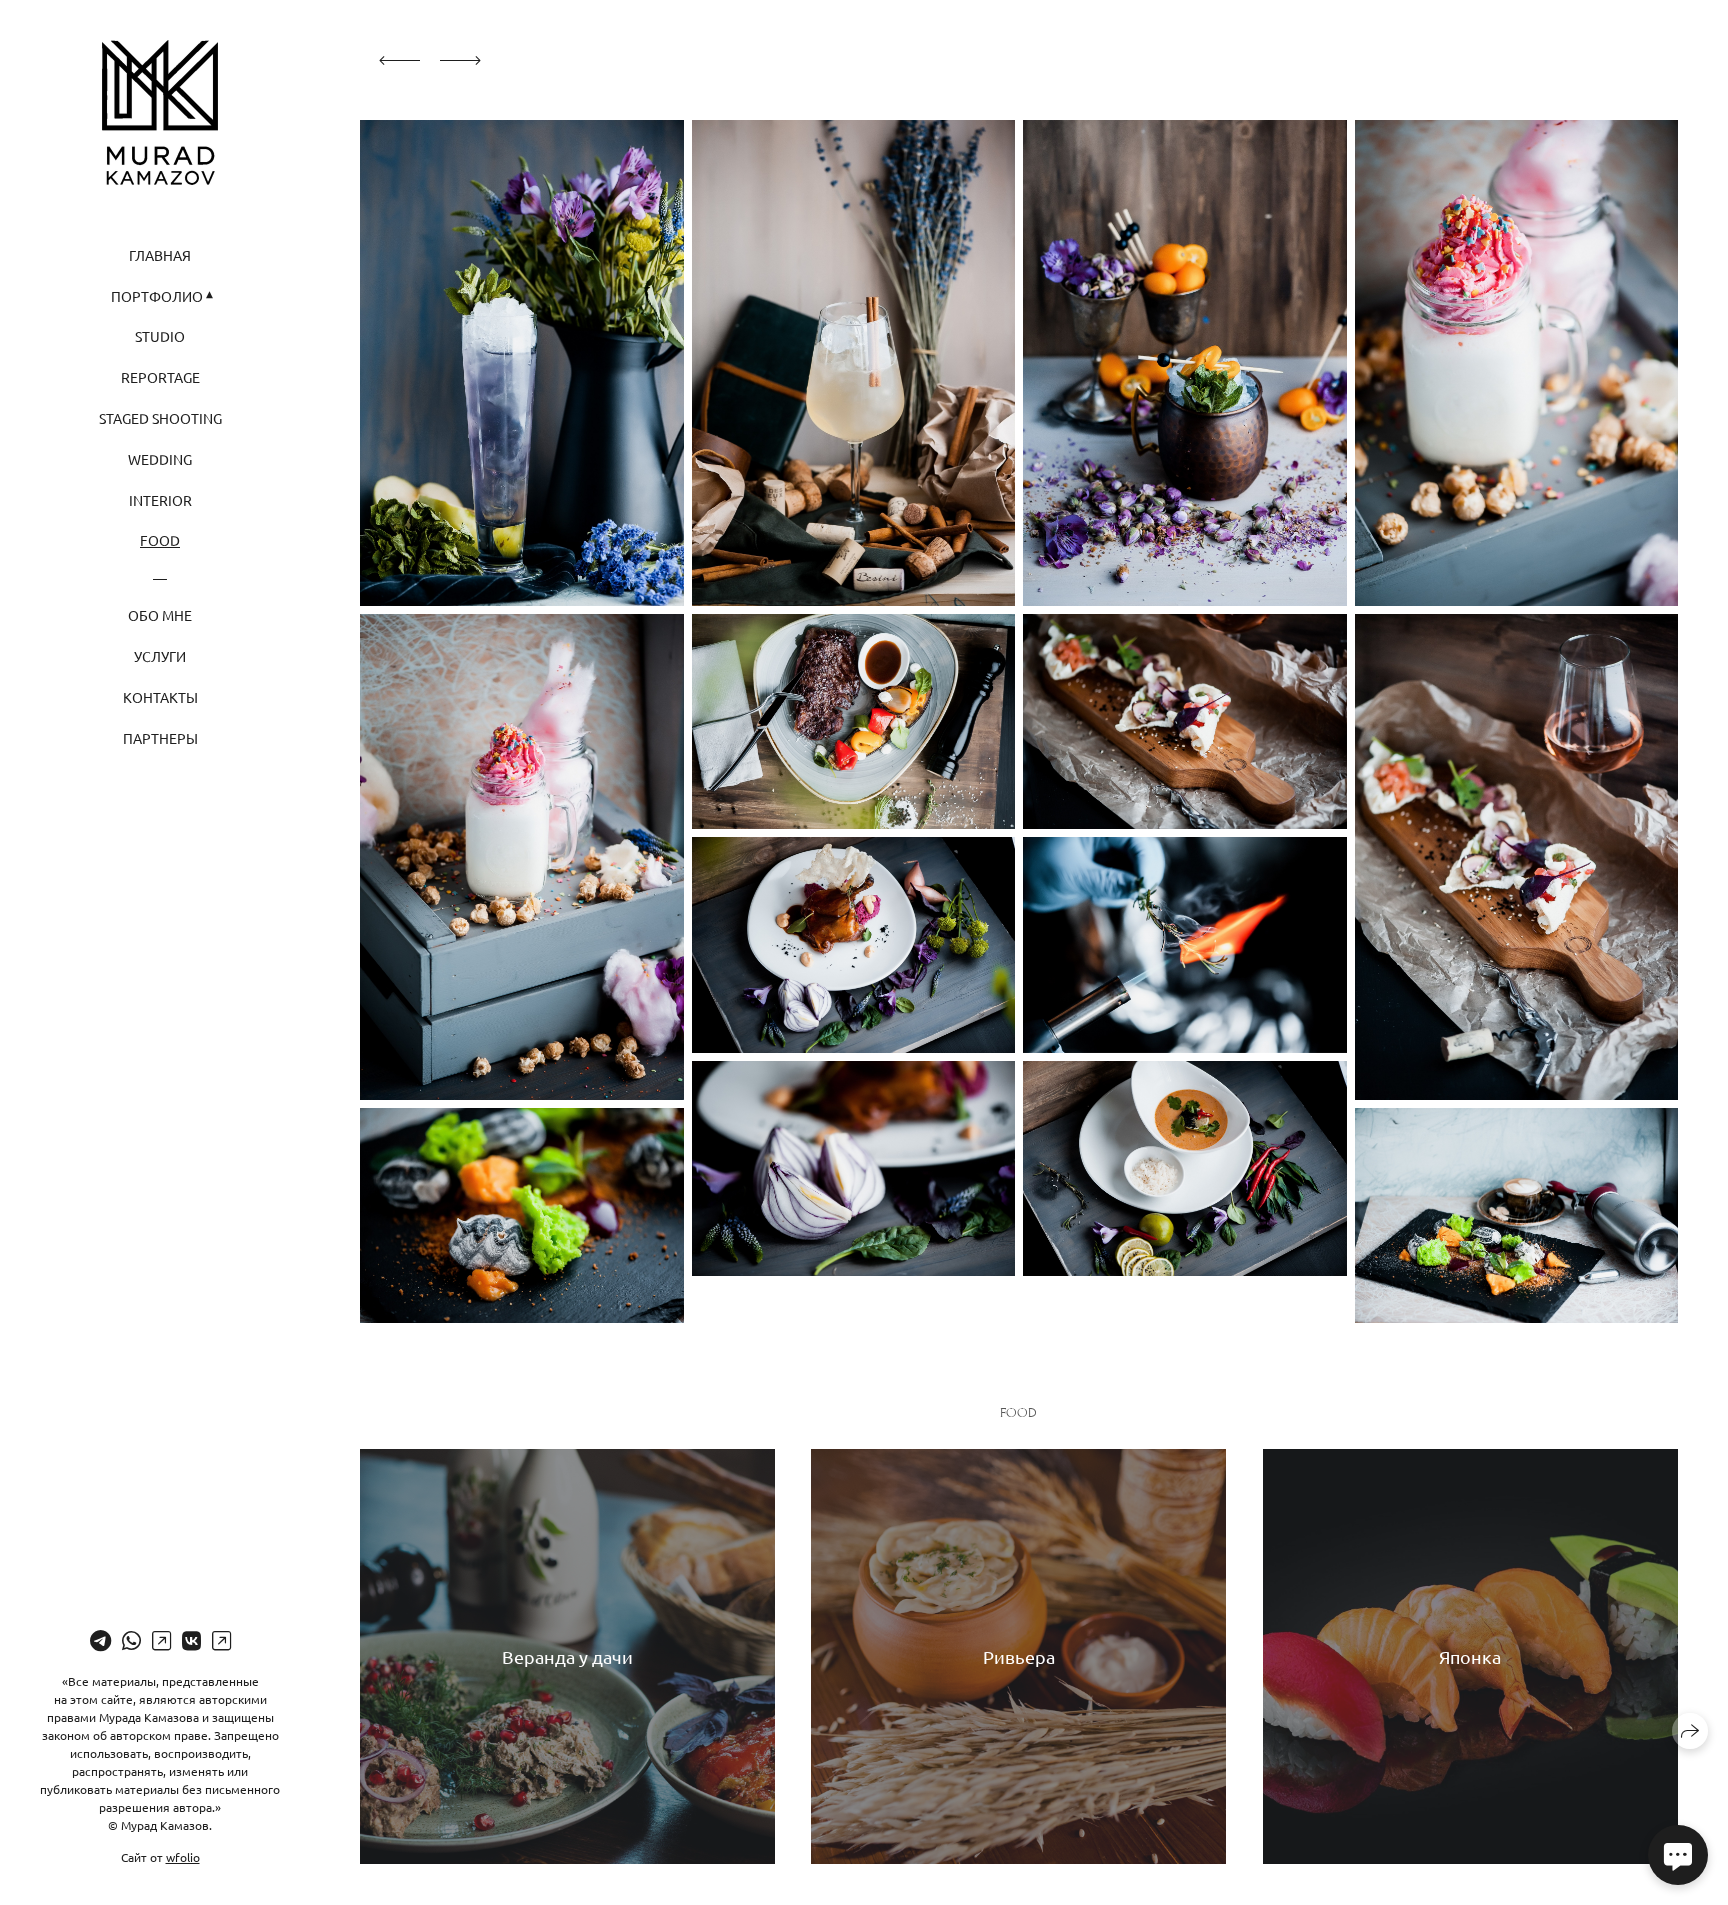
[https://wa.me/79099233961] (131, 1640)
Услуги (160, 656)
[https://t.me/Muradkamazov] (100, 1640)
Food (160, 540)
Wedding (160, 459)
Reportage (160, 377)
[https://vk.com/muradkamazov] (191, 1640)
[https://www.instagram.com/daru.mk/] (161, 1640)
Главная (160, 255)
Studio (160, 336)
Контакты (160, 697)
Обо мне (160, 615)
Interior (160, 500)
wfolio (183, 1857)
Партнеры (160, 738)
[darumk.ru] (160, 112)
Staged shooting (160, 418)
